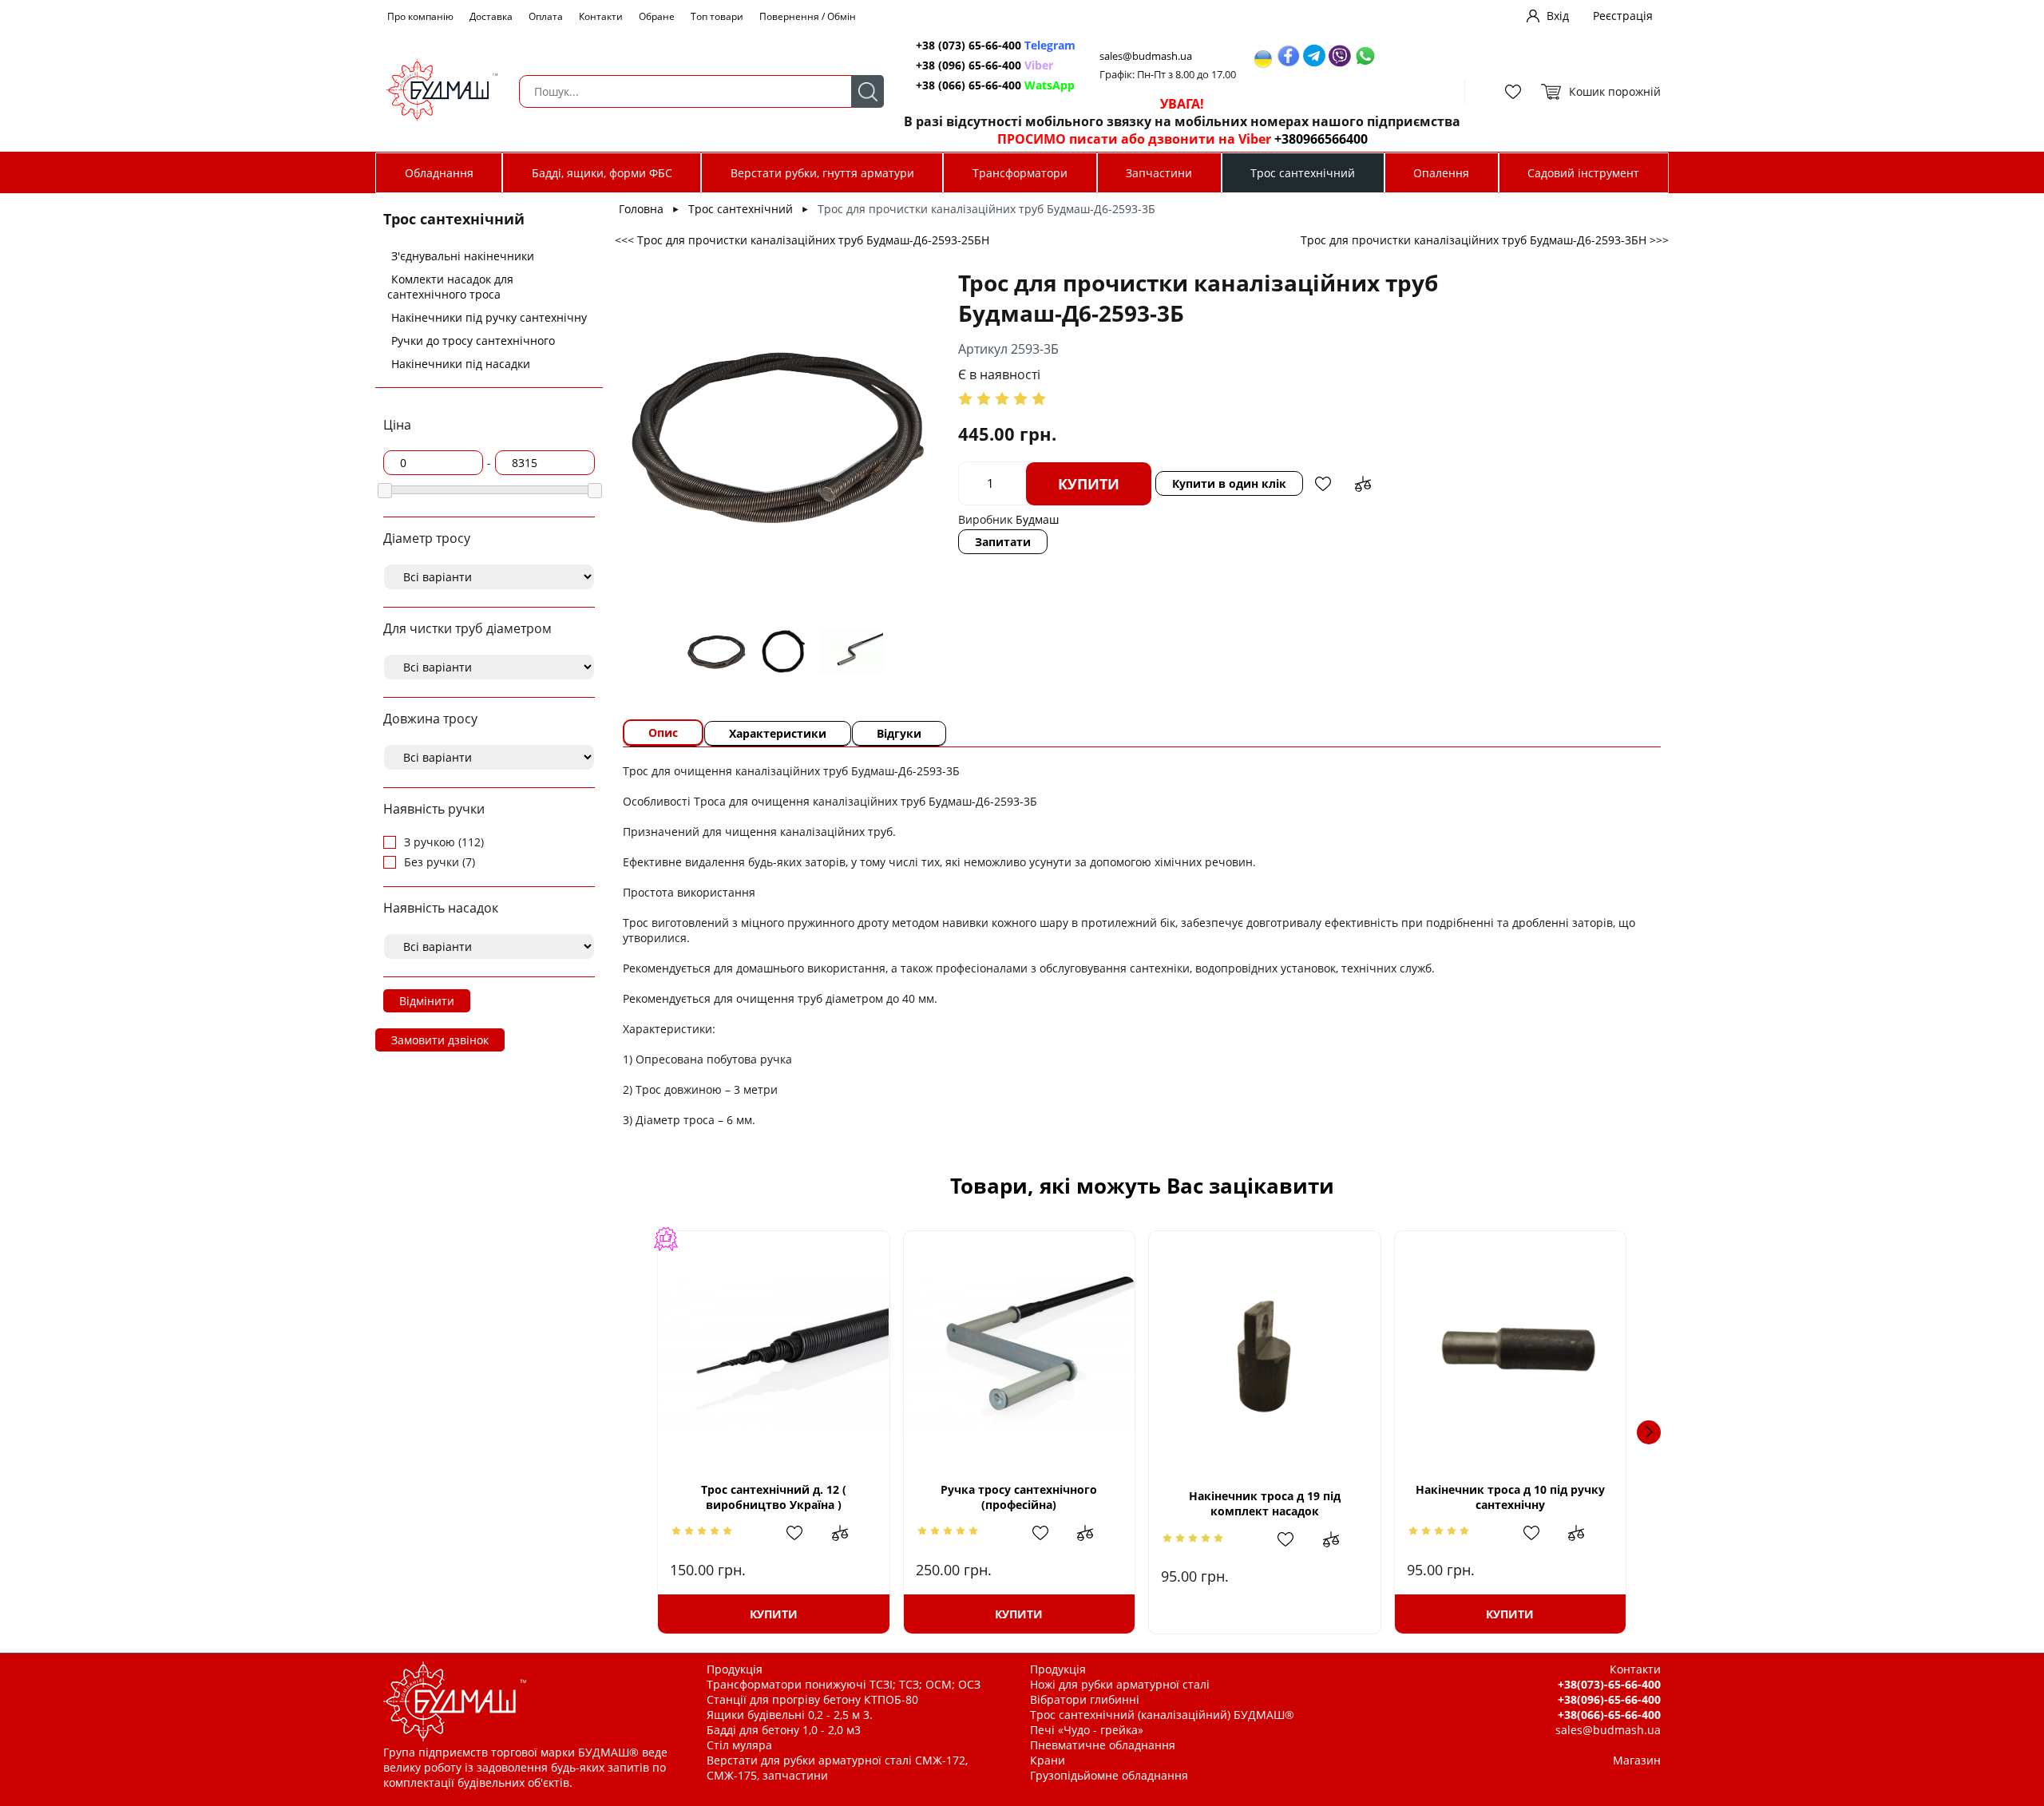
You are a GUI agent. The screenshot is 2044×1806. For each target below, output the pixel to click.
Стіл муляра (739, 1745)
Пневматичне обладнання (1103, 1745)
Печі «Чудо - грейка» (1087, 1730)
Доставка (491, 16)
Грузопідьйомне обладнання (1109, 1775)
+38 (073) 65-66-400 (996, 45)
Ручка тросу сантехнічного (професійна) (1019, 1497)
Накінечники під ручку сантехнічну (489, 317)
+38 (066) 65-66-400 (995, 85)
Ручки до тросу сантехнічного (473, 341)
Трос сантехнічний (1303, 173)
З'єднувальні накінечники (463, 256)
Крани (1048, 1760)
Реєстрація (1623, 16)
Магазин (1637, 1760)
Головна (641, 209)
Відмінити (427, 1001)
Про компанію (420, 16)
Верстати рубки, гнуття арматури (822, 173)
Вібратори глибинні (1085, 1699)
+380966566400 (1321, 139)
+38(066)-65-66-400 (1609, 1715)
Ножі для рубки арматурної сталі (1120, 1684)
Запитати (1003, 542)
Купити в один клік (1229, 483)
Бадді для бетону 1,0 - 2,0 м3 (784, 1730)
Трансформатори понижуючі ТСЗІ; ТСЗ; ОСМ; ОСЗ (844, 1684)
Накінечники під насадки (461, 364)
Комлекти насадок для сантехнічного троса (450, 287)
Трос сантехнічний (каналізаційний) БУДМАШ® (1162, 1715)
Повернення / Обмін (808, 16)
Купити (1089, 484)
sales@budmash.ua (1146, 56)
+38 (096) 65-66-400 (984, 65)
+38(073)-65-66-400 (1609, 1684)
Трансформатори (1020, 173)
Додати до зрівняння (1363, 484)
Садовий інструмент (1583, 173)
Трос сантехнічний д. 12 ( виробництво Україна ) (774, 1497)
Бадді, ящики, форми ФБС (602, 173)
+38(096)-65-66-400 (1609, 1699)
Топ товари (717, 16)
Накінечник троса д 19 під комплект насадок (1265, 1503)
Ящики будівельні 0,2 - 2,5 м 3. (790, 1715)
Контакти (601, 16)
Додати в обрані (1323, 484)
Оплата (546, 16)
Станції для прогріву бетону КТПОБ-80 (812, 1699)
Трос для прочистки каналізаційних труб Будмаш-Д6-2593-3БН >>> (1485, 240)
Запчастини (1159, 173)
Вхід (1558, 16)
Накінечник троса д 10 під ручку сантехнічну (1510, 1497)
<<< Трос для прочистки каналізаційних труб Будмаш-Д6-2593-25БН (802, 240)
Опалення (1441, 173)
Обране (657, 16)
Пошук (868, 91)
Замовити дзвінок (440, 1040)
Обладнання (439, 173)
